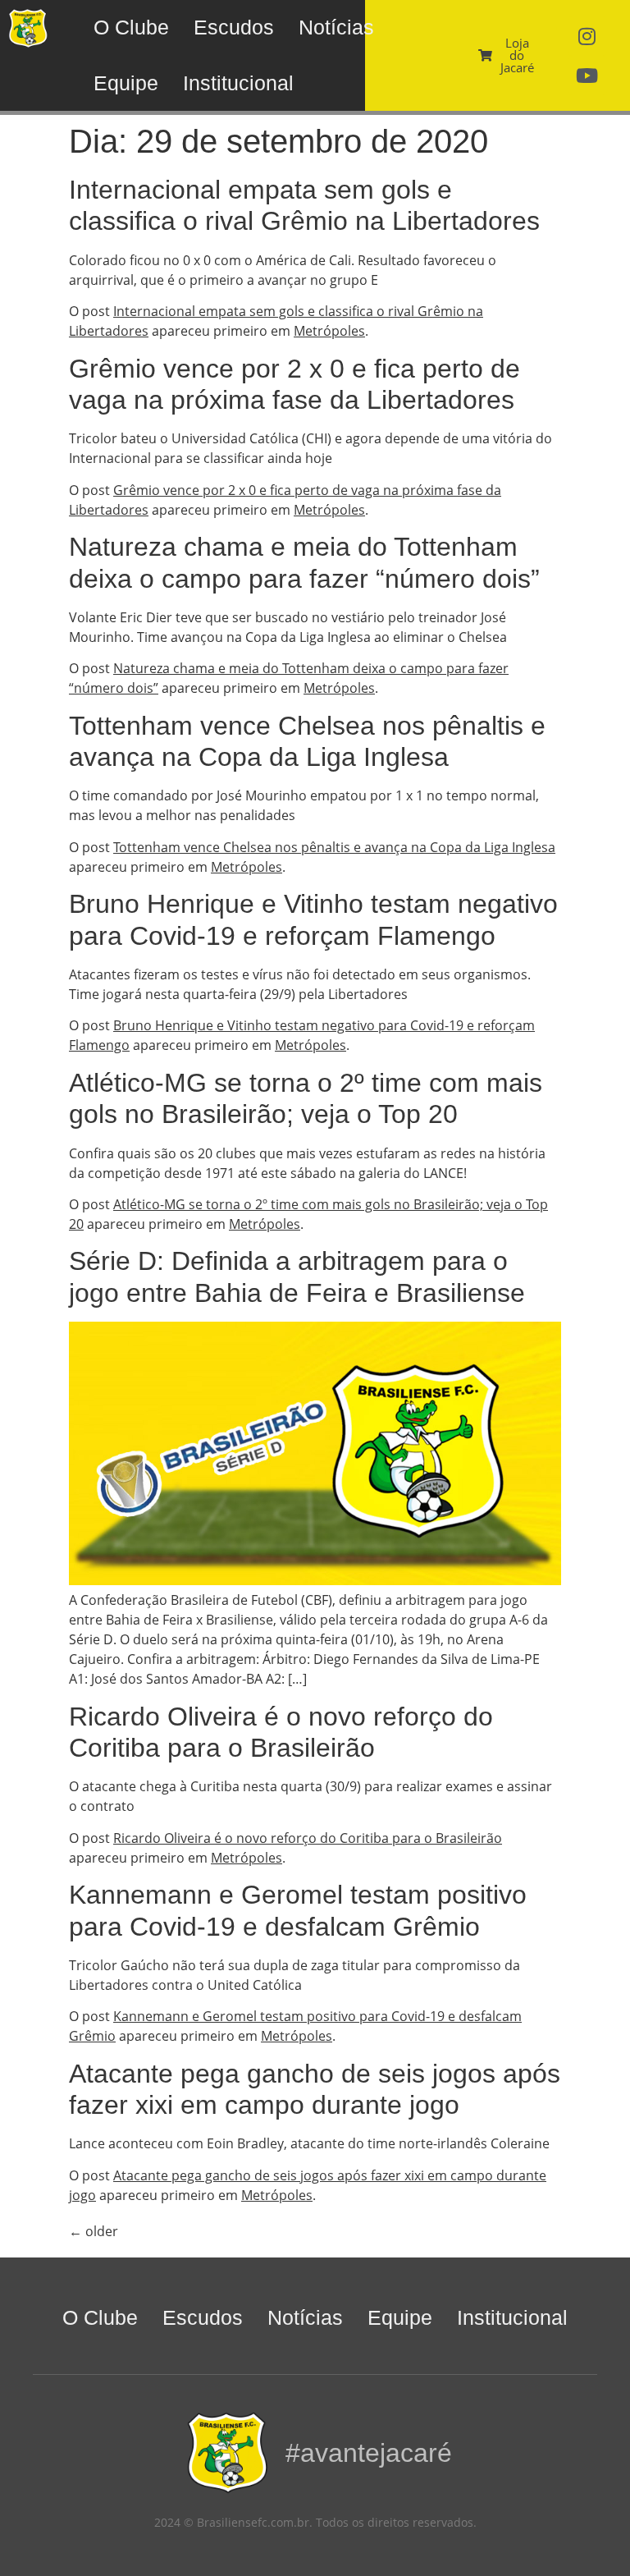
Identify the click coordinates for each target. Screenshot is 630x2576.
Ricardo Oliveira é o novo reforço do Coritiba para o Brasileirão (308, 1838)
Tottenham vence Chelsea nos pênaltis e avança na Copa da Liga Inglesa (334, 847)
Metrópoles (329, 331)
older (94, 2231)
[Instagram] (587, 36)
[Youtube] (587, 76)
